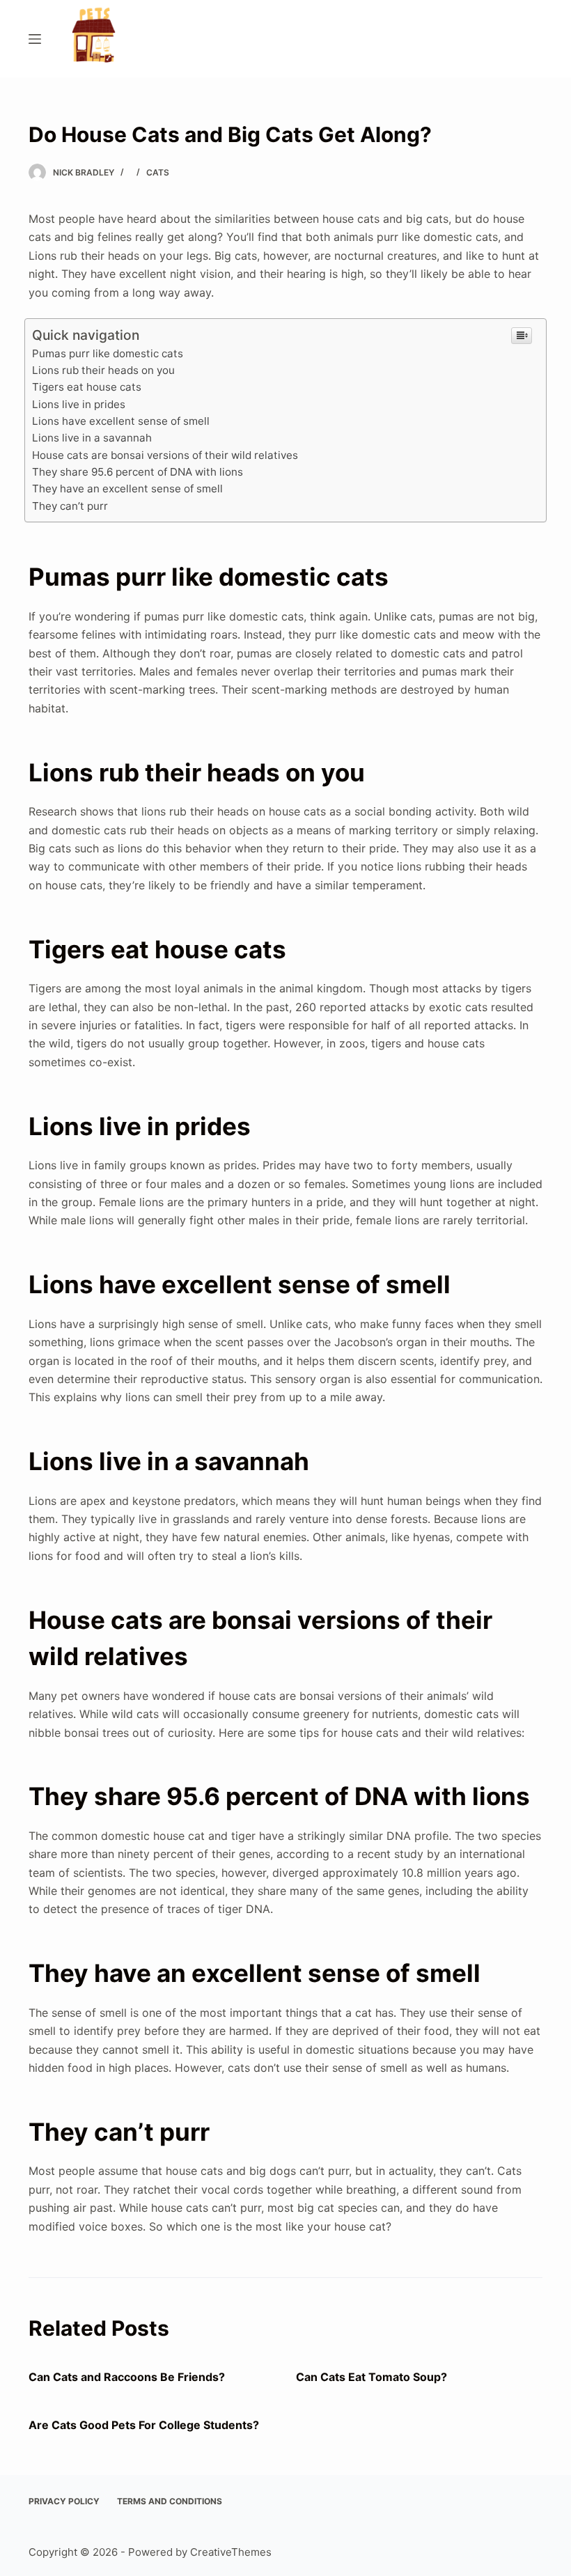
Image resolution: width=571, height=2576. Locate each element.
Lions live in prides (79, 404)
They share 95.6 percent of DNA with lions (138, 472)
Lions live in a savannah (92, 438)
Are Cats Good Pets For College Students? (144, 2425)
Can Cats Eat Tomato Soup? (371, 2377)
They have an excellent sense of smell (127, 489)
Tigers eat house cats (87, 387)
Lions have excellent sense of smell (121, 421)
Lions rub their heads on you (103, 370)
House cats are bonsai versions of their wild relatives (165, 455)
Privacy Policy (64, 2501)
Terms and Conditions (170, 2501)
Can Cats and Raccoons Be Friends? (127, 2377)
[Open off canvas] (35, 39)
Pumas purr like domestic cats (108, 353)
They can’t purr (70, 506)
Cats (158, 172)
